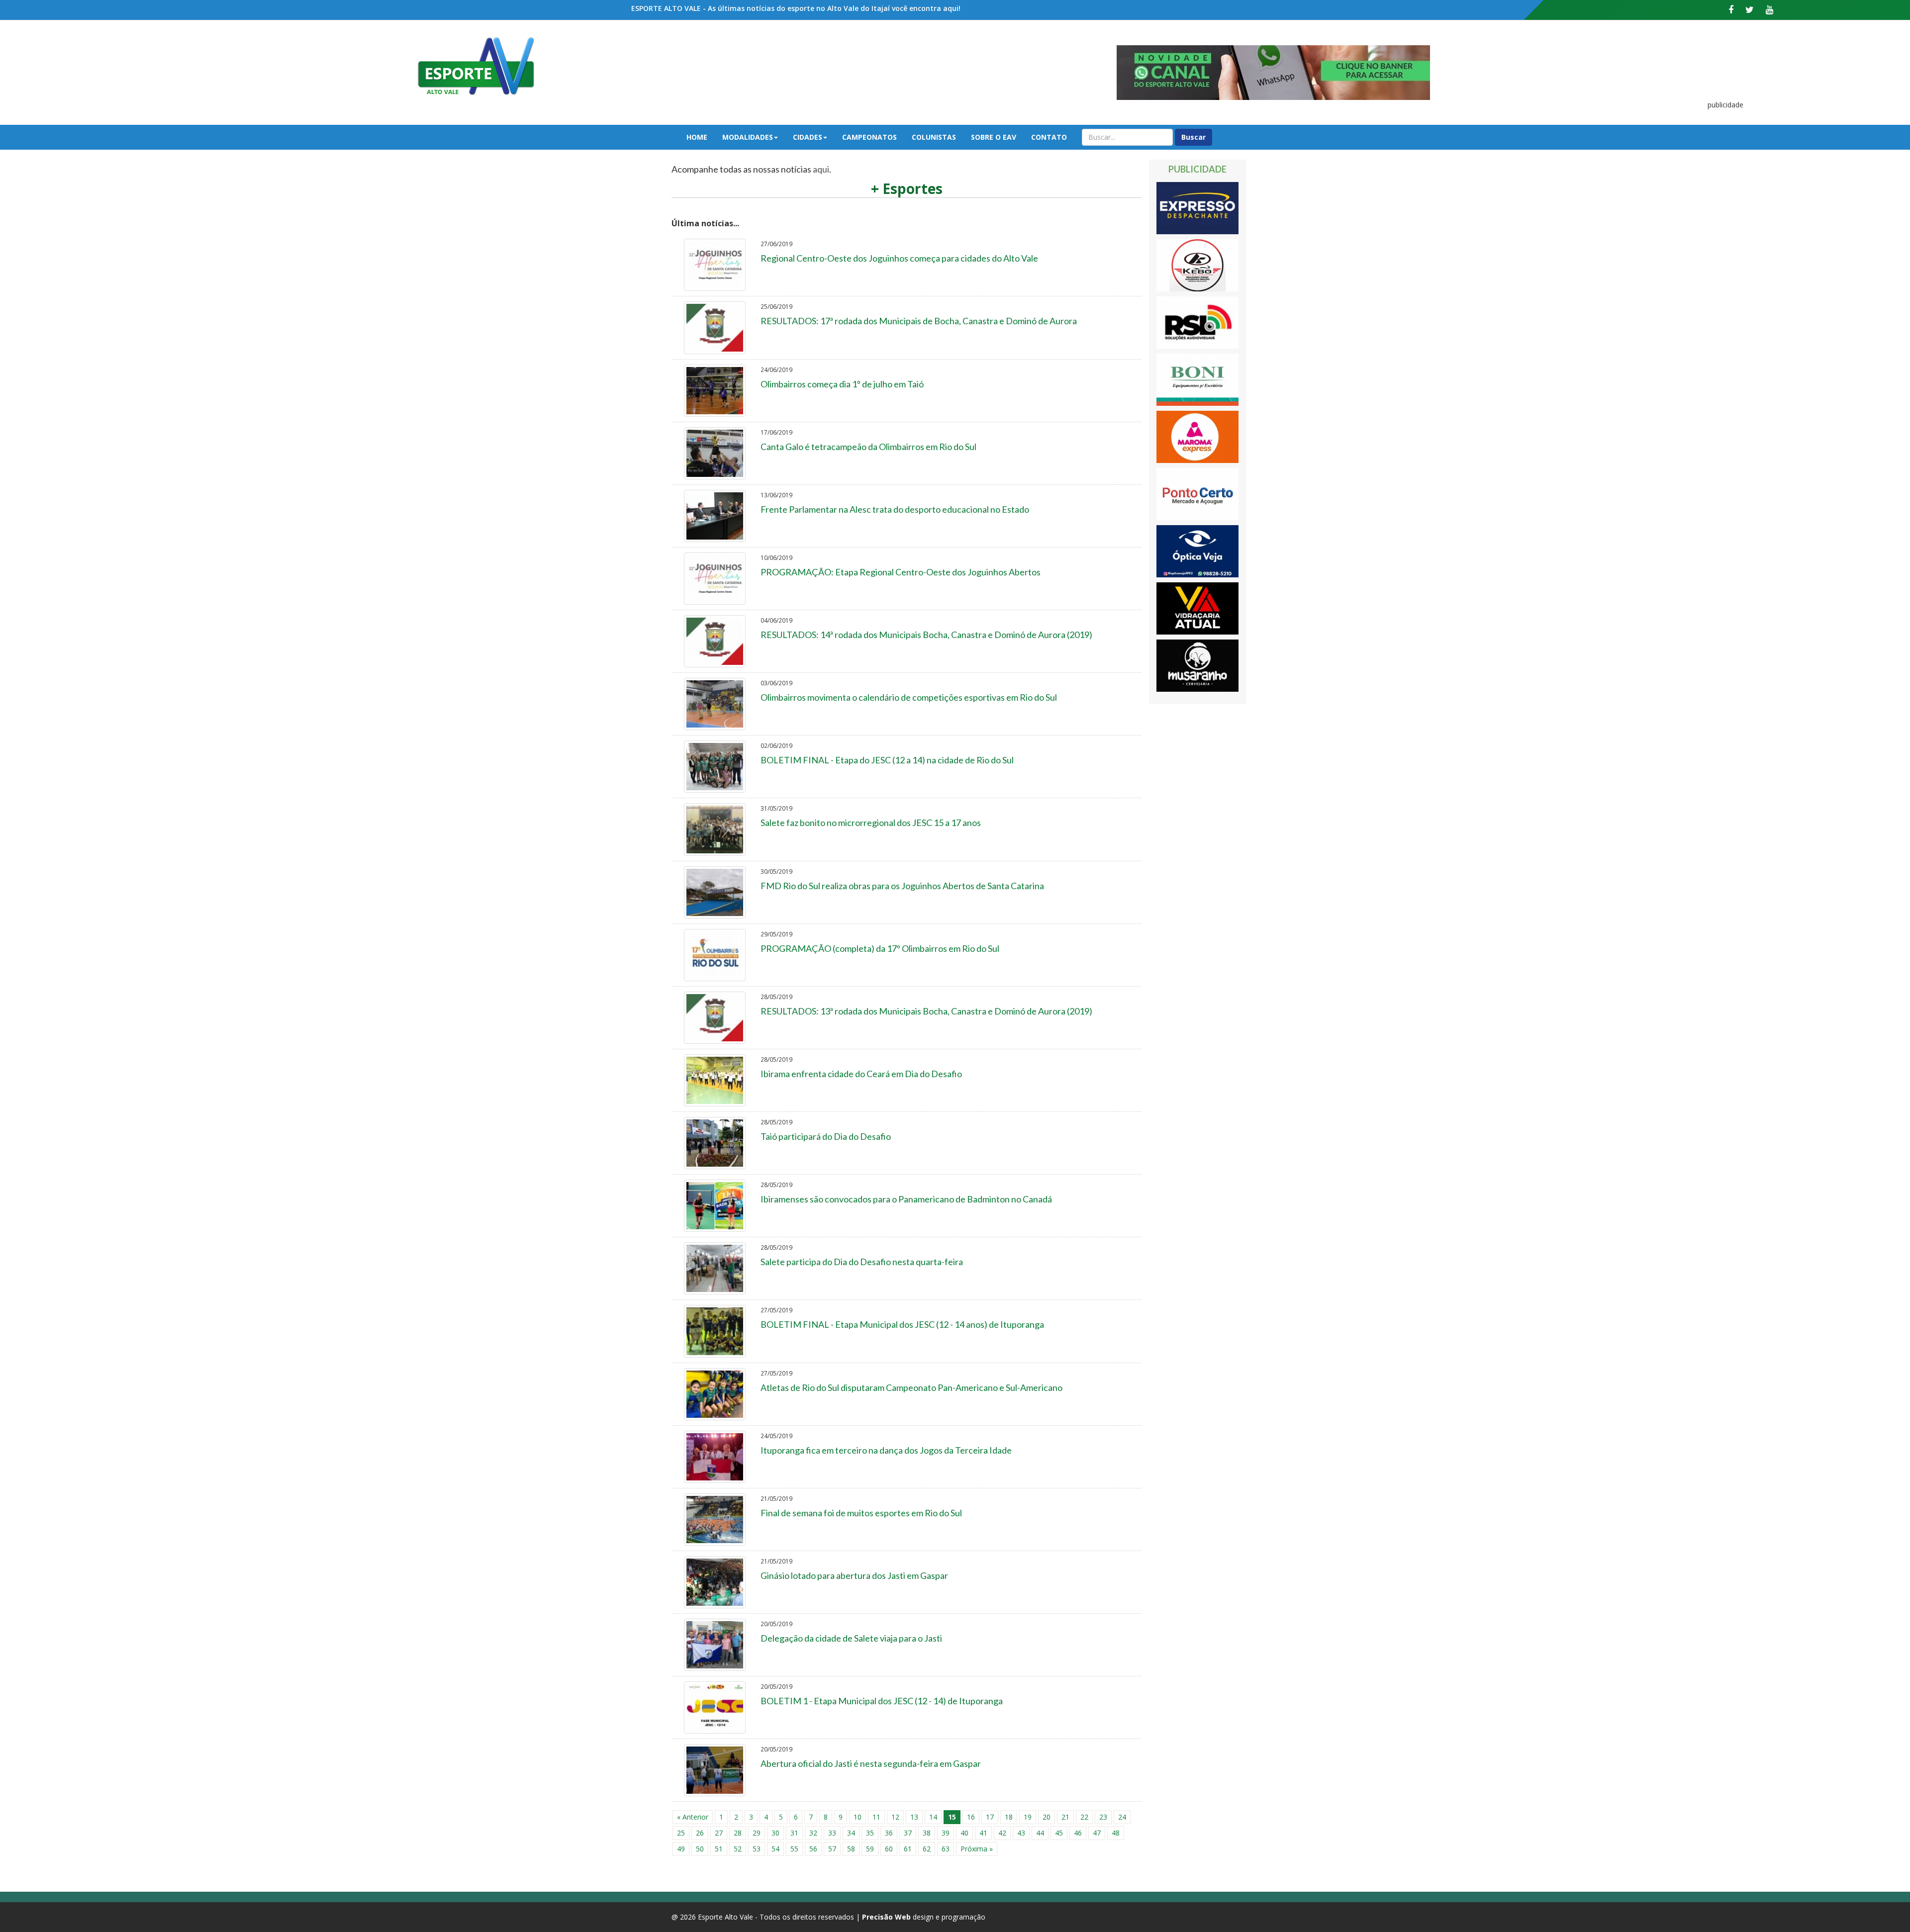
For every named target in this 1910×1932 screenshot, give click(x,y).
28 (738, 1833)
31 (794, 1833)
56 (813, 1849)
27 (719, 1833)
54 (775, 1849)
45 (1059, 1833)
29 (757, 1833)
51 (719, 1849)
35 (870, 1833)
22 (1084, 1817)
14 (933, 1817)
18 (1009, 1817)
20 (1047, 1817)
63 (946, 1849)
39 (946, 1833)
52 (738, 1849)
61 (908, 1849)
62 (927, 1849)
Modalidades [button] (748, 137)
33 (832, 1833)
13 (914, 1817)
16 (971, 1817)
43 (1021, 1833)
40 (964, 1833)
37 (908, 1833)
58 (851, 1849)
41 (983, 1833)
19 (1028, 1817)
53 (757, 1849)
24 (1122, 1817)
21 (1065, 1817)
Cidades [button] (808, 137)
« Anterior (693, 1817)
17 (990, 1817)
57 (832, 1849)
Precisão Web (886, 1917)
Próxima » (977, 1849)
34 (851, 1833)
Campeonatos (869, 137)
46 (1078, 1833)
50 (700, 1849)
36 (889, 1833)
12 (895, 1817)
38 (927, 1833)
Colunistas (934, 137)
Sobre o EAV (994, 137)
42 (1002, 1833)
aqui (821, 169)
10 (858, 1817)
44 (1040, 1833)
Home (697, 137)
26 (700, 1833)
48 (1116, 1833)
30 (775, 1833)
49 (681, 1849)
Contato (1049, 137)
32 (813, 1833)
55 (794, 1849)
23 (1103, 1817)
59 (870, 1849)
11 (876, 1817)
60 (889, 1849)
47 (1097, 1833)
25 (681, 1833)
